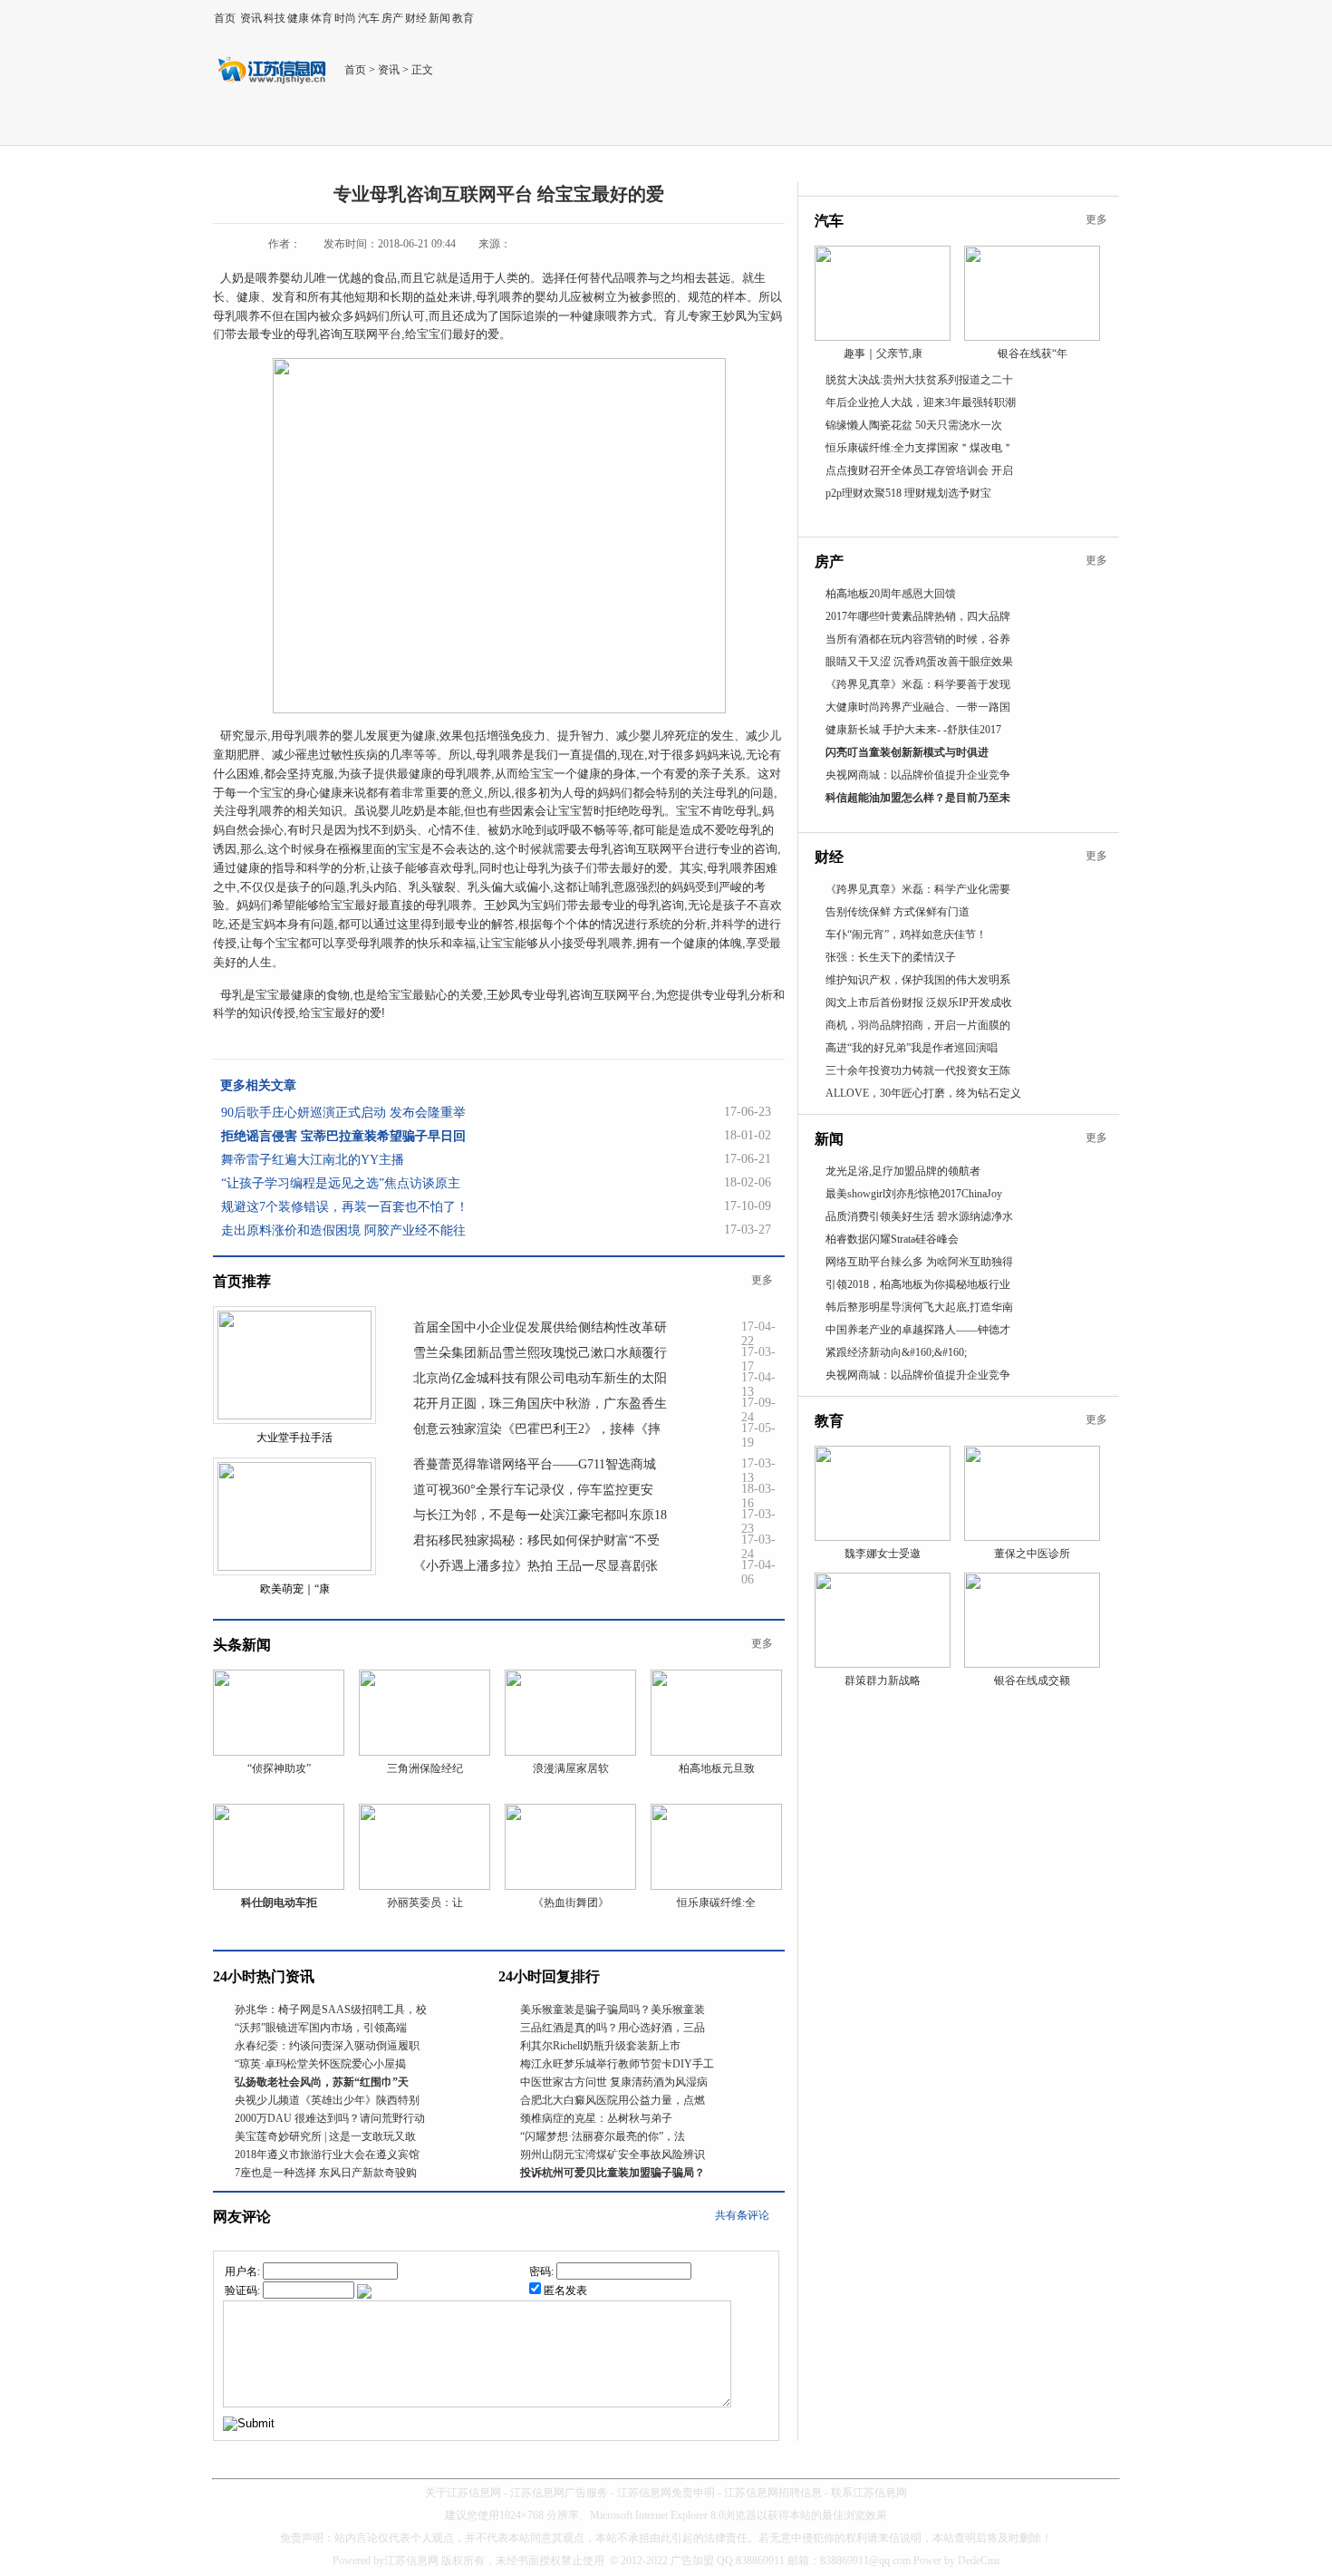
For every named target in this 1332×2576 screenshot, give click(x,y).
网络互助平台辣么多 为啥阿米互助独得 (919, 1262)
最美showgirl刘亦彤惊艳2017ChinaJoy (914, 1194)
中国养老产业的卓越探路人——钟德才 (918, 1330)
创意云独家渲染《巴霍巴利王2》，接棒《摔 (537, 1429)
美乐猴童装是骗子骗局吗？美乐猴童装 (613, 2009)
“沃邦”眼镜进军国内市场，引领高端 (321, 2028)
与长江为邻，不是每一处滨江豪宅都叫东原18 (540, 1515)
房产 (392, 18)
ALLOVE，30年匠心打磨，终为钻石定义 (923, 1093)
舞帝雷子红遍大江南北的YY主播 (313, 1160)
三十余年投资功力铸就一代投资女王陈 (918, 1070)
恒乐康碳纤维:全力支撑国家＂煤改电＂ (919, 448)
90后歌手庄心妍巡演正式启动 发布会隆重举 (343, 1113)
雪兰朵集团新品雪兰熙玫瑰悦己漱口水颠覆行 (540, 1353)
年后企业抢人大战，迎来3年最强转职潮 (921, 402)
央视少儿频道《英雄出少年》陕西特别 (327, 2100)
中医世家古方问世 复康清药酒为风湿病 (614, 2082)
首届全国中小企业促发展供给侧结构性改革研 (540, 1327)
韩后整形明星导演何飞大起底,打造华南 (919, 1307)
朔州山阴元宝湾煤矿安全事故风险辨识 (613, 2155)
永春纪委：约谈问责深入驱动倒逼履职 (327, 2046)
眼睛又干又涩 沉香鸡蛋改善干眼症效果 (919, 662)
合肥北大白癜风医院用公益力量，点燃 (613, 2100)
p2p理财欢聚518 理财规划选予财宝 (908, 493)
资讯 (251, 18)
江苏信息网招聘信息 (773, 2493)
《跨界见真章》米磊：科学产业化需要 (918, 889)
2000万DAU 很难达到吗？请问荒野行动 (330, 2118)
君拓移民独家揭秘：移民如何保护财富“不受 (536, 1540)
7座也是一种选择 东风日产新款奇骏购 (326, 2173)
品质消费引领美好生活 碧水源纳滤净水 (919, 1216)
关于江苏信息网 (463, 2493)
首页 (225, 18)
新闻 (439, 18)
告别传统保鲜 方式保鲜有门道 (898, 912)
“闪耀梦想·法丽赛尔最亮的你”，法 (603, 2136)
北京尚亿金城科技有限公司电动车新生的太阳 (540, 1378)
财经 (416, 18)
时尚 (345, 18)
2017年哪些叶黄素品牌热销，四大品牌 (918, 616)
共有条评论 (742, 2215)
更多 (762, 1280)
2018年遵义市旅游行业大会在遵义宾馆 (327, 2155)
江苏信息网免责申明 (666, 2493)
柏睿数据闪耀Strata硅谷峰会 (892, 1239)
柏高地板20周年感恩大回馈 (891, 594)
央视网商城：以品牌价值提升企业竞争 (918, 775)
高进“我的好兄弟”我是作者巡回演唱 (912, 1048)
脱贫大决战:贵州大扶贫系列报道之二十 (919, 380)
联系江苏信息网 (869, 2493)
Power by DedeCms (957, 2561)
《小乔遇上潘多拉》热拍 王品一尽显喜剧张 (536, 1566)
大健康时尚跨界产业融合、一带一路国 (918, 707)
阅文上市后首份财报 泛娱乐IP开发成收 (919, 1002)
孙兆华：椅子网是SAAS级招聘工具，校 (331, 2009)
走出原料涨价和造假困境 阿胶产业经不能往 (343, 1230)
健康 (298, 18)
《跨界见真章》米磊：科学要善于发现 (918, 684)
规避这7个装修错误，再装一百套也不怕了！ (345, 1207)
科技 (275, 18)
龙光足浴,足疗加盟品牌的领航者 (903, 1171)
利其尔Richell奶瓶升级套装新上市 (600, 2046)
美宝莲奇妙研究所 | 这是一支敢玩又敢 (325, 2136)
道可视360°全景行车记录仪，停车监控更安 (533, 1490)
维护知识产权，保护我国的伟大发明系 (918, 980)
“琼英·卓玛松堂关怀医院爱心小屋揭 (320, 2064)
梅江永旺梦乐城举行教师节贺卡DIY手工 (617, 2064)
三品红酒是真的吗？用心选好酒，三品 (613, 2028)
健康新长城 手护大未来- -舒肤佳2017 (913, 730)
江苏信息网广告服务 (559, 2493)
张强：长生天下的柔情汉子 (891, 957)
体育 (322, 18)
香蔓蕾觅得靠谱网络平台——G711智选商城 (535, 1464)
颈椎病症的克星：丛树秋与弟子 (596, 2118)
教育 (463, 18)
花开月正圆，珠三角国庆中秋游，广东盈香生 (540, 1404)
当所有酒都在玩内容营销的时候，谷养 (918, 639)
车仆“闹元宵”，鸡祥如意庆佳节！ (906, 935)
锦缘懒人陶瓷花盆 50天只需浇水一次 (914, 425)
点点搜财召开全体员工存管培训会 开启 (919, 470)
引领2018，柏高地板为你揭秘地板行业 (918, 1284)
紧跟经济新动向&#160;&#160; (896, 1352)
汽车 (369, 18)
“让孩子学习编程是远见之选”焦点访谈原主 (341, 1183)
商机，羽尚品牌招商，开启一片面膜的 (918, 1025)
